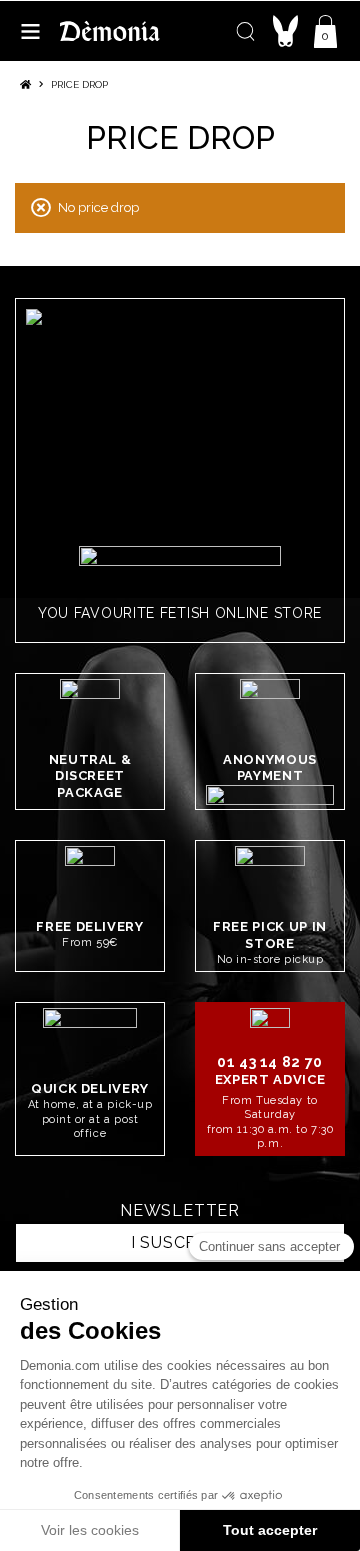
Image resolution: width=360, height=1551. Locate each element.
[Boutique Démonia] (110, 30)
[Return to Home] (25, 84)
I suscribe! (180, 1242)
